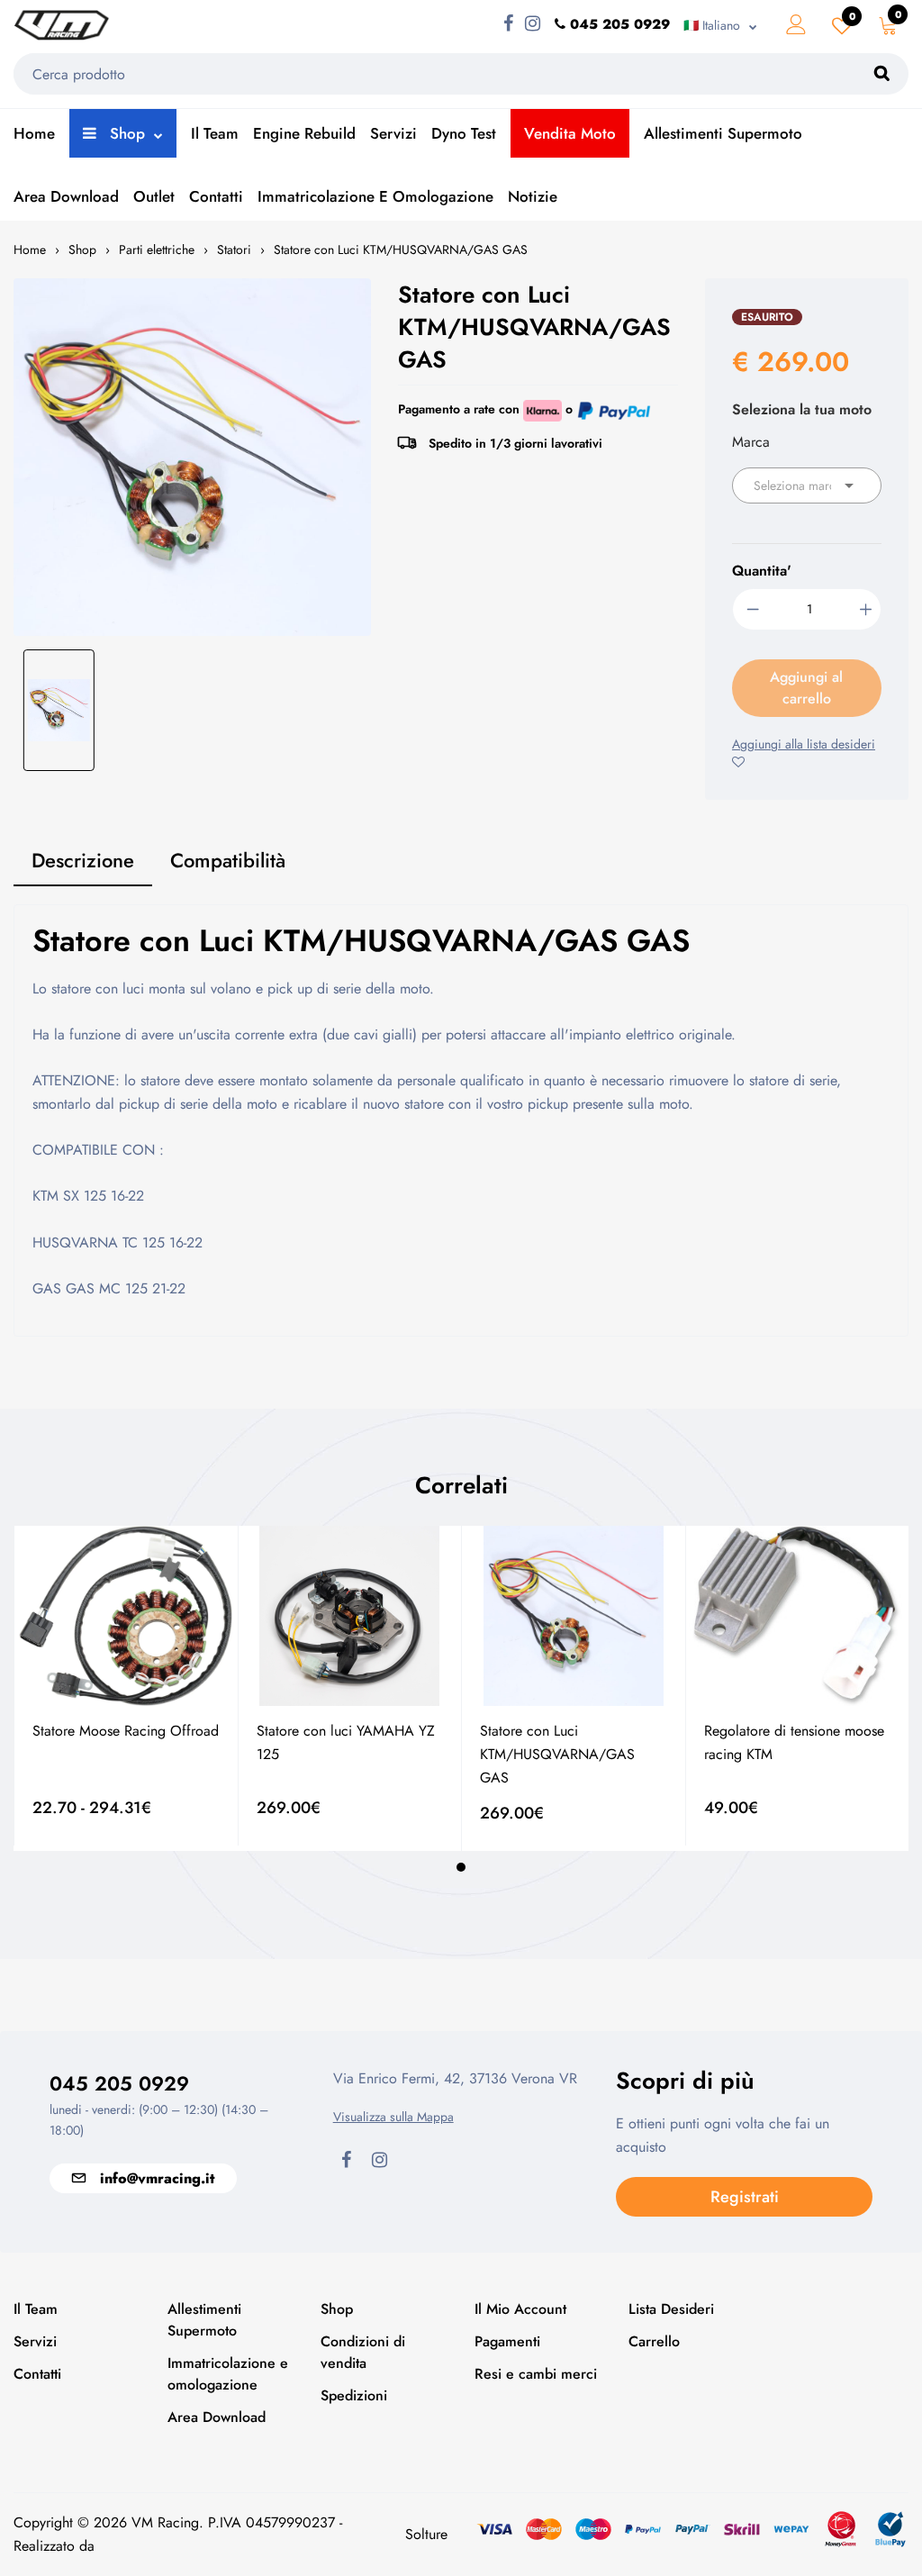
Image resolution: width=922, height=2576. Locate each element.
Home (34, 133)
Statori (234, 249)
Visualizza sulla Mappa (393, 2117)
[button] (461, 1867)
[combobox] (807, 485)
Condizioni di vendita (363, 2352)
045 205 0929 (119, 2083)
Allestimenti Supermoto (723, 133)
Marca (751, 442)
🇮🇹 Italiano (712, 25)
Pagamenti (507, 2341)
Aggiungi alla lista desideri (804, 744)
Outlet (154, 196)
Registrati (745, 2197)
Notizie (533, 196)
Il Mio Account (520, 2309)
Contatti (216, 196)
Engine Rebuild (304, 133)
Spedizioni (354, 2395)
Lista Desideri (671, 2309)
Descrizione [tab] (83, 860)
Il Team (215, 133)
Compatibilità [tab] (228, 860)
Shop (125, 133)
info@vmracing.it (157, 2178)
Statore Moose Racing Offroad (126, 1731)
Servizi (393, 133)
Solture (426, 2534)
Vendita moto (570, 133)
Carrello (654, 2341)
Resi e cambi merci (536, 2374)
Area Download (66, 196)
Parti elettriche (157, 249)
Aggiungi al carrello (806, 688)
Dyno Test (464, 133)
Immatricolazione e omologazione (375, 196)
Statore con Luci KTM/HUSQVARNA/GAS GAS (401, 249)
